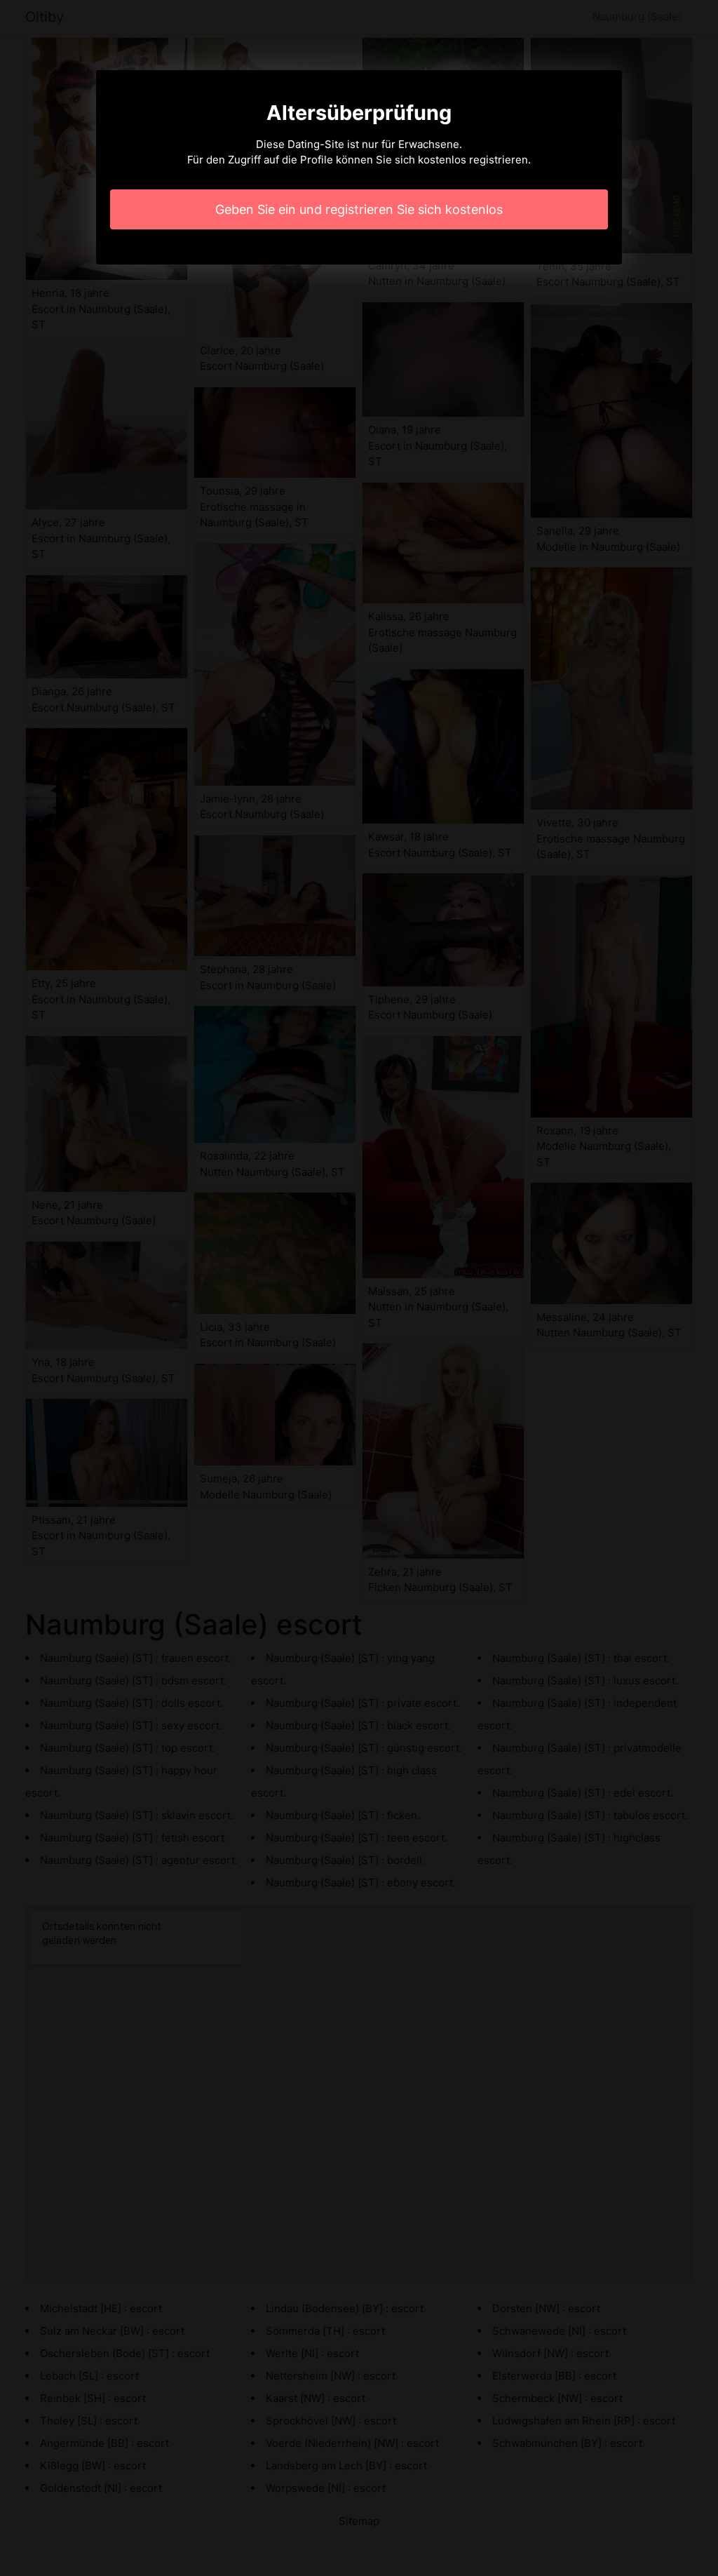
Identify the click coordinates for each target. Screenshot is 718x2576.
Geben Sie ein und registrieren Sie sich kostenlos (359, 209)
